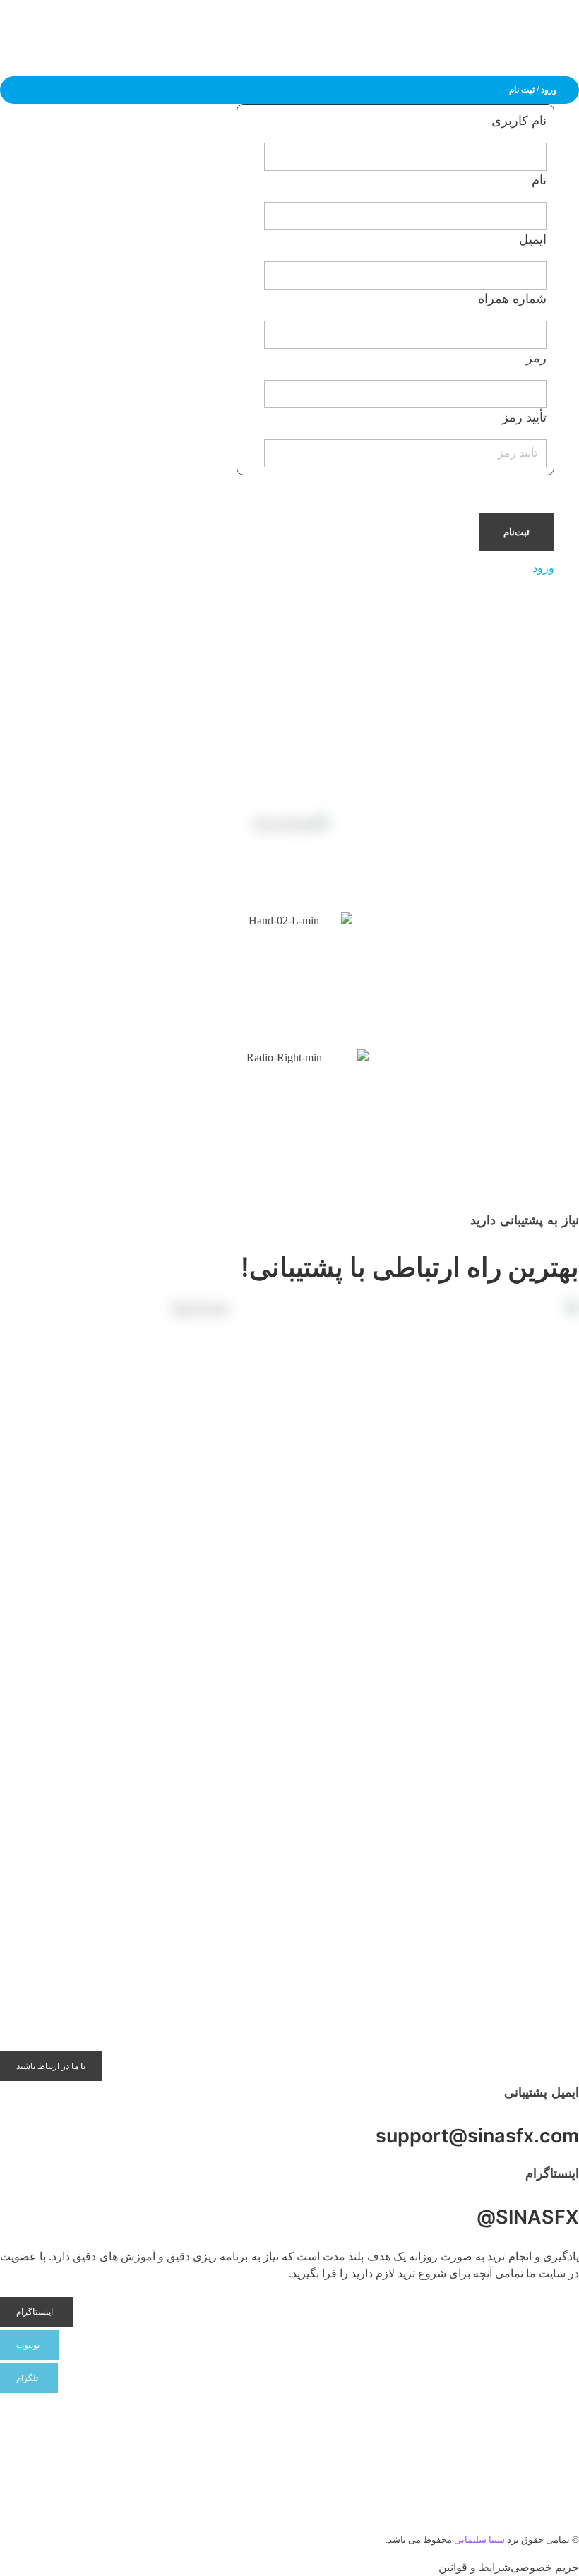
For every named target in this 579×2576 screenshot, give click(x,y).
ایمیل (533, 239)
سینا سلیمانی (479, 2540)
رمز (536, 358)
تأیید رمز (524, 417)
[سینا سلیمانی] (561, 31)
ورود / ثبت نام (533, 90)
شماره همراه (512, 299)
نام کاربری (519, 121)
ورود (543, 568)
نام (539, 180)
